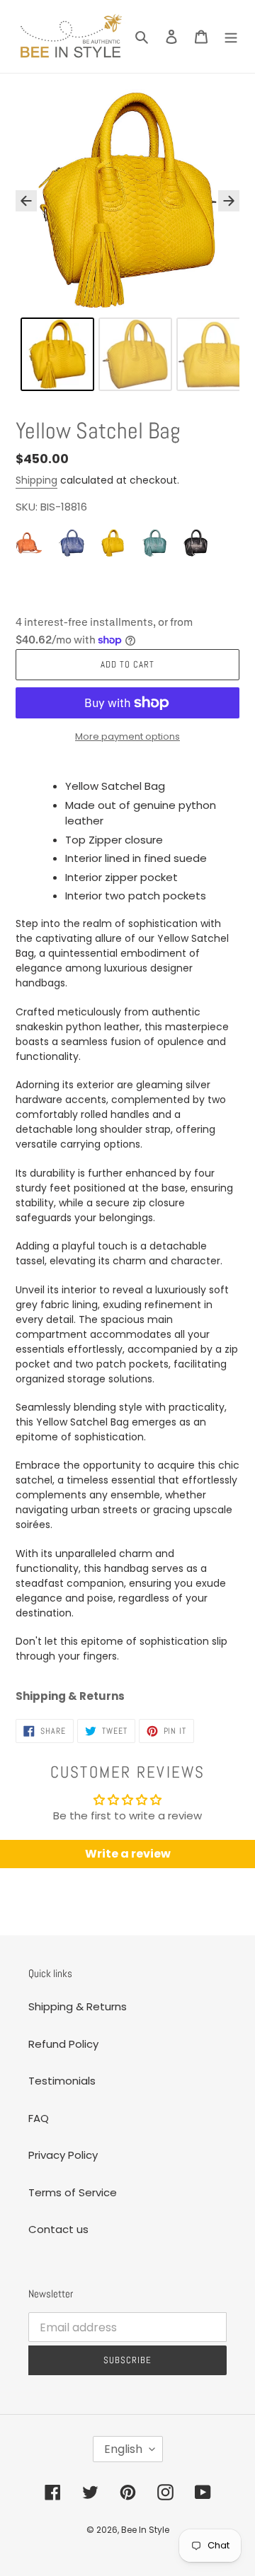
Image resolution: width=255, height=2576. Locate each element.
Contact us (58, 2229)
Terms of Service (73, 2192)
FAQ (39, 2118)
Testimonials (62, 2081)
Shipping (36, 480)
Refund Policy (63, 2044)
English (123, 2449)
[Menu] (231, 36)
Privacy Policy (63, 2155)
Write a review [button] (128, 1854)
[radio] (30, 543)
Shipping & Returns (78, 2006)
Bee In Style (145, 2530)
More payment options (127, 736)
